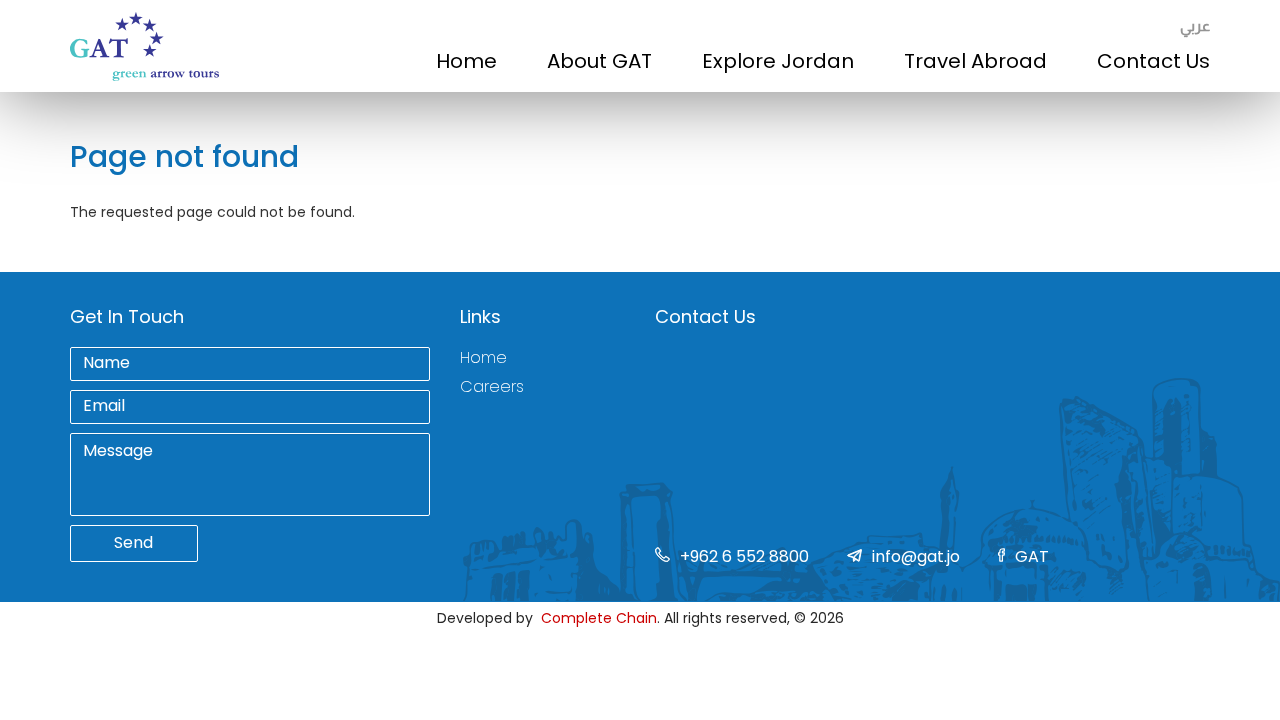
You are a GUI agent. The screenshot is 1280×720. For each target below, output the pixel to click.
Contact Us (1153, 61)
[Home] (144, 46)
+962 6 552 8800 (744, 556)
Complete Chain (599, 618)
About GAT (599, 61)
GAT (1032, 556)
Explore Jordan (778, 61)
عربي (1195, 25)
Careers (492, 387)
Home (466, 61)
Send (133, 542)
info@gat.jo (916, 556)
